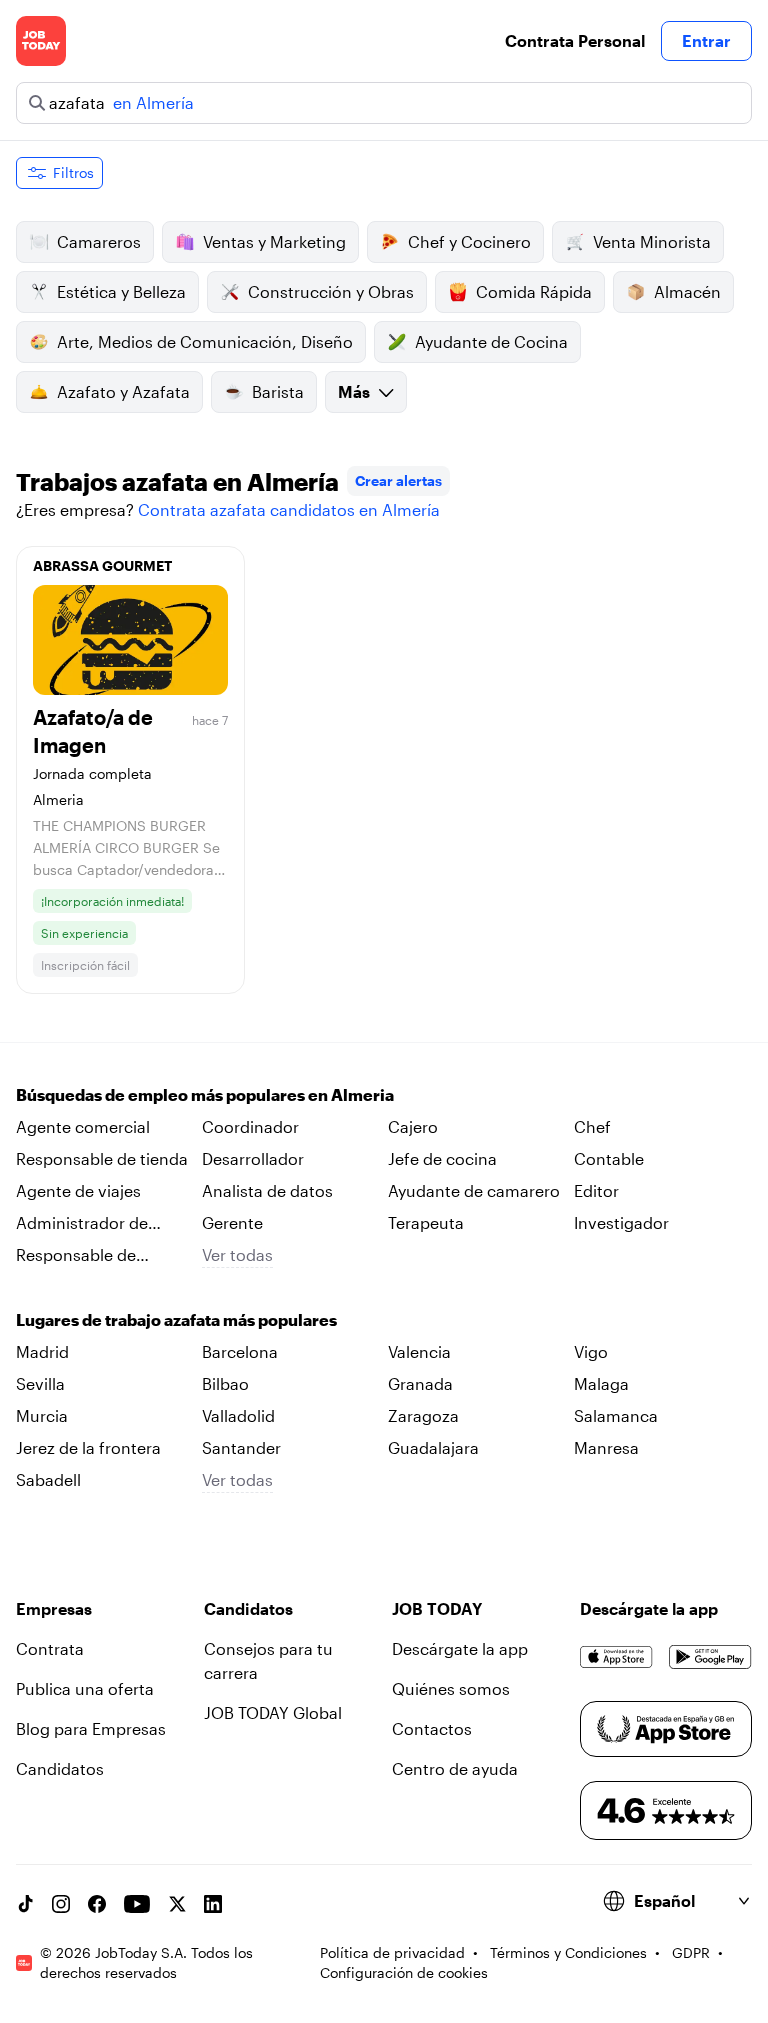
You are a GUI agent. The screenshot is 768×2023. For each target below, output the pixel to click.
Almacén (687, 291)
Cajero (413, 1126)
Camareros (99, 241)
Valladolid (238, 1415)
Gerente (232, 1222)
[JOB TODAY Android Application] (710, 1657)
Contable (609, 1158)
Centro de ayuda (455, 1768)
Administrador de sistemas (82, 1224)
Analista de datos (267, 1190)
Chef (592, 1126)
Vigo (591, 1351)
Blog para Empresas (91, 1728)
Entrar (706, 40)
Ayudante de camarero (474, 1190)
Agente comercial (83, 1126)
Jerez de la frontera (88, 1447)
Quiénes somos (451, 1688)
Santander (241, 1447)
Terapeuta (426, 1222)
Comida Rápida (534, 291)
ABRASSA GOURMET (102, 565)
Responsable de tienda (102, 1158)
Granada (420, 1383)
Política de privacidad (392, 1952)
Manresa (606, 1447)
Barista (278, 391)
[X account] (177, 1904)
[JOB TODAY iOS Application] (616, 1657)
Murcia (42, 1415)
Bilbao (225, 1383)
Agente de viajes (78, 1190)
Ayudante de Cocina (491, 341)
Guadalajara (433, 1447)
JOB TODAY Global (273, 1712)
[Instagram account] (61, 1904)
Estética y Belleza (121, 291)
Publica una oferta (85, 1688)
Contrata (50, 1648)
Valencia (419, 1351)
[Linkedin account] (213, 1904)
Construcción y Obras (331, 291)
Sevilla (40, 1383)
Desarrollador (253, 1158)
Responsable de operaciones (76, 1256)
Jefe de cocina (442, 1158)
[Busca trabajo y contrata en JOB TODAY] (41, 41)
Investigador (621, 1222)
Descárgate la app (460, 1648)
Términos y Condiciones (568, 1952)
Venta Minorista (652, 241)
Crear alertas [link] (398, 480)
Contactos (432, 1728)
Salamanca (616, 1415)
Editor (596, 1190)
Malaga (601, 1383)
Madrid (42, 1351)
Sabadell (48, 1479)
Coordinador (250, 1126)
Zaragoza (423, 1415)
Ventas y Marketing (274, 241)
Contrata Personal (575, 40)
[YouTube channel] (137, 1904)
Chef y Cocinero (469, 241)
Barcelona (240, 1351)
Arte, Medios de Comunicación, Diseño (205, 341)
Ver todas (237, 1254)
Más (354, 391)
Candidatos (60, 1768)
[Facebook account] (97, 1904)
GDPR (691, 1952)
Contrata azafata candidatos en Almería (289, 509)
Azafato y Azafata (123, 391)
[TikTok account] (25, 1904)
